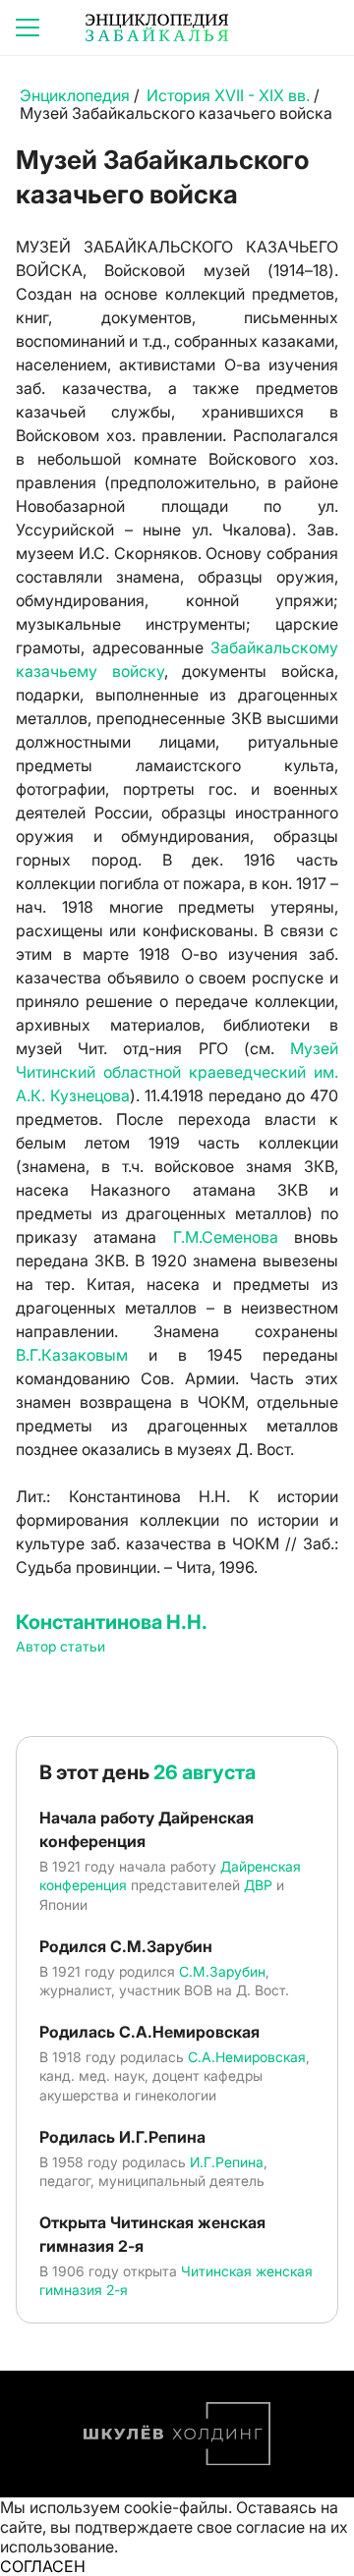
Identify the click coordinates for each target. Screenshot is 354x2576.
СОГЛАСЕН (43, 2566)
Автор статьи (60, 1646)
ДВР (258, 1885)
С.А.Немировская (247, 2057)
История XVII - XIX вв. (230, 95)
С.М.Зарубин (222, 1971)
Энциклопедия (75, 95)
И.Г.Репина (227, 2162)
